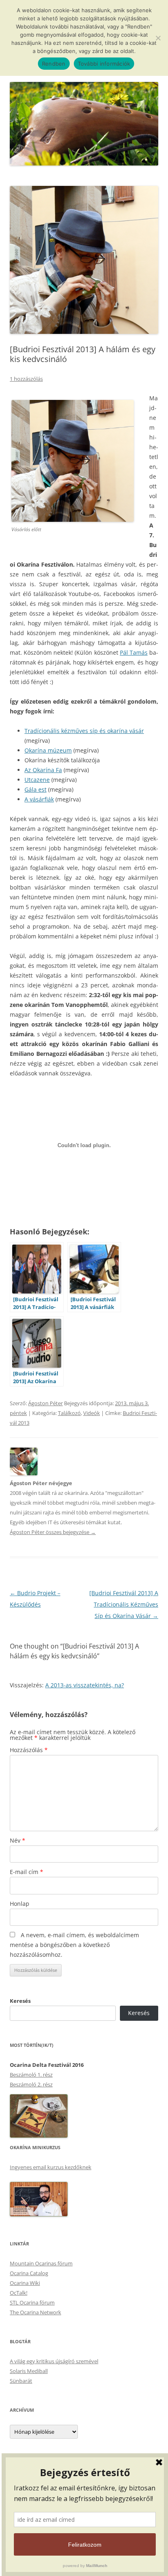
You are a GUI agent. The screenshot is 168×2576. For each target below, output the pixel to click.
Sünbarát (21, 2381)
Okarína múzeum (48, 750)
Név (18, 1840)
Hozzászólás (29, 1750)
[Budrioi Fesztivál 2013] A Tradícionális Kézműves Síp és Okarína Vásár (124, 1604)
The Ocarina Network (35, 2312)
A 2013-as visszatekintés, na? (85, 1685)
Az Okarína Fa (43, 770)
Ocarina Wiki (25, 2283)
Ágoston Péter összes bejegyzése (53, 1532)
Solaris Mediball (29, 2371)
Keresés (20, 2001)
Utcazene (37, 780)
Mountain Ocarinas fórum (41, 2263)
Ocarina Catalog (29, 2273)
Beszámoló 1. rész (31, 2075)
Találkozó (69, 1413)
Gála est (35, 789)
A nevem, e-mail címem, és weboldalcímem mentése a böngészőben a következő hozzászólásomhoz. (74, 1945)
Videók (92, 1413)
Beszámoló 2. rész (31, 2084)
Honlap (20, 1904)
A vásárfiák (39, 799)
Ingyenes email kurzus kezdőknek (51, 2167)
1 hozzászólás (26, 379)
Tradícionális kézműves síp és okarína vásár (84, 731)
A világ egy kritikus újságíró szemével (54, 2361)
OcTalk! (19, 2293)
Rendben (54, 64)
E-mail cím (27, 1872)
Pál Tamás (134, 652)
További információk (104, 64)
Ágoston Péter (45, 1403)
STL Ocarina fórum (32, 2302)
